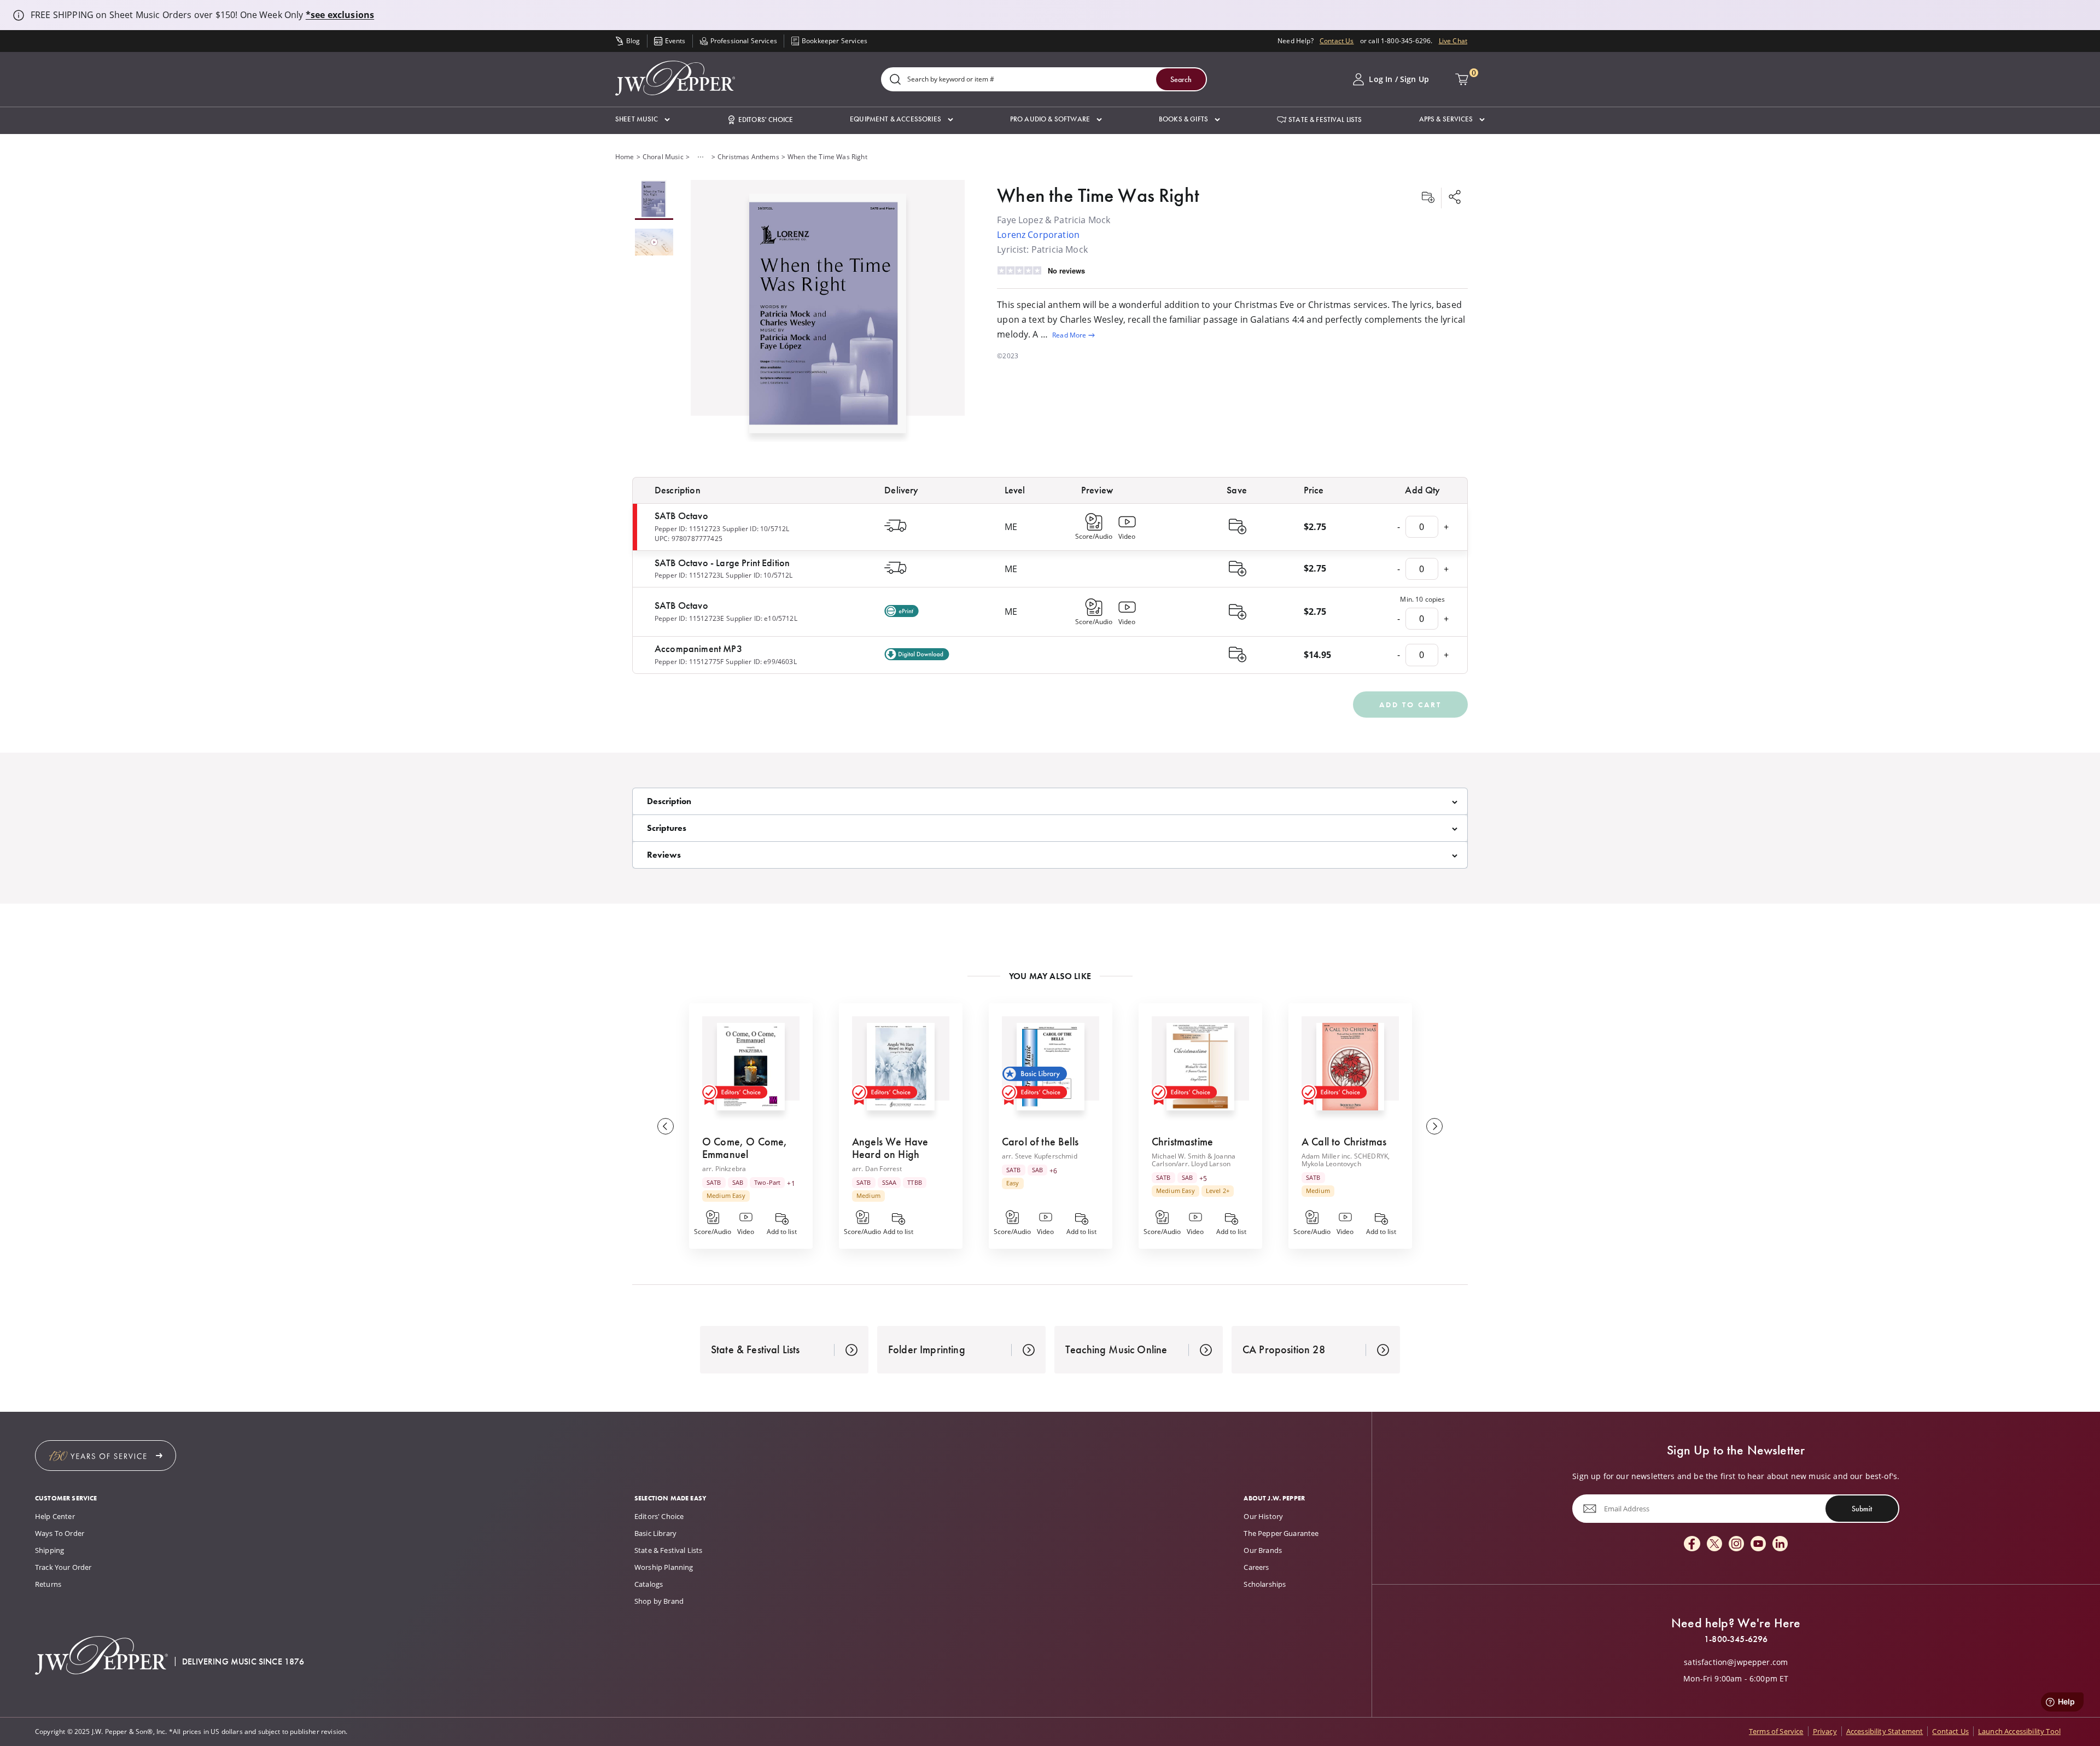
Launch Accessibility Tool (2019, 1731)
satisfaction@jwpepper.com (1736, 1662)
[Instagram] (1736, 1544)
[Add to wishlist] (1428, 198)
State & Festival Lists (669, 1550)
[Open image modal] (828, 318)
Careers (1256, 1567)
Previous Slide (666, 1126)
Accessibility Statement (1885, 1731)
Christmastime (1182, 1142)
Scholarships (1265, 1584)
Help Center (55, 1516)
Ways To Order (60, 1533)
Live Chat (1453, 41)
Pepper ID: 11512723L (689, 575)
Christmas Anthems (748, 157)
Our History (1263, 1516)
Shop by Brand (659, 1601)
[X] (1714, 1544)
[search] (895, 80)
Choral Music (663, 157)
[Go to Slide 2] (654, 243)
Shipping (49, 1550)
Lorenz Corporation (1038, 235)
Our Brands (1263, 1550)
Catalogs (649, 1584)
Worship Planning (664, 1567)
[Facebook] (1692, 1544)
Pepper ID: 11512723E (689, 618)
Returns (48, 1584)
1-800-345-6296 (1736, 1639)
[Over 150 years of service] (106, 1456)
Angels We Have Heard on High (890, 1148)
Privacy (1825, 1731)
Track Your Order (63, 1567)
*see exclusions (340, 15)
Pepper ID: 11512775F (689, 662)
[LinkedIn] (1780, 1544)
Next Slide (1434, 1126)
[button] (643, 120)
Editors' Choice (659, 1516)
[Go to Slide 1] (654, 200)
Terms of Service (1776, 1731)
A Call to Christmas (1344, 1142)
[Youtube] (1758, 1544)
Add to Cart (1410, 705)
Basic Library (655, 1533)
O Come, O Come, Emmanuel (745, 1148)
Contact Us (1337, 41)
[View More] (701, 157)
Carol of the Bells (1040, 1142)
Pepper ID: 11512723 (687, 529)
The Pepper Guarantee (1281, 1533)
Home (625, 157)
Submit (1862, 1509)
